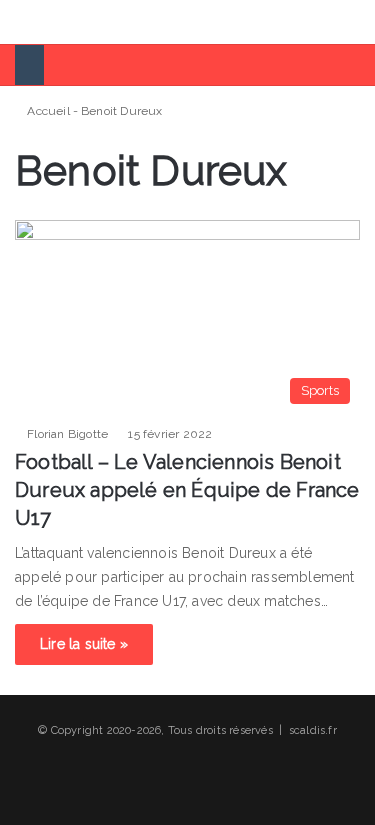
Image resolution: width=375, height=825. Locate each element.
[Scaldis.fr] (91, 22)
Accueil (47, 111)
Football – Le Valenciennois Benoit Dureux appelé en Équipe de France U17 (187, 490)
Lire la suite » (84, 644)
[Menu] (25, 29)
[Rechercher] (350, 29)
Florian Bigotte (67, 434)
